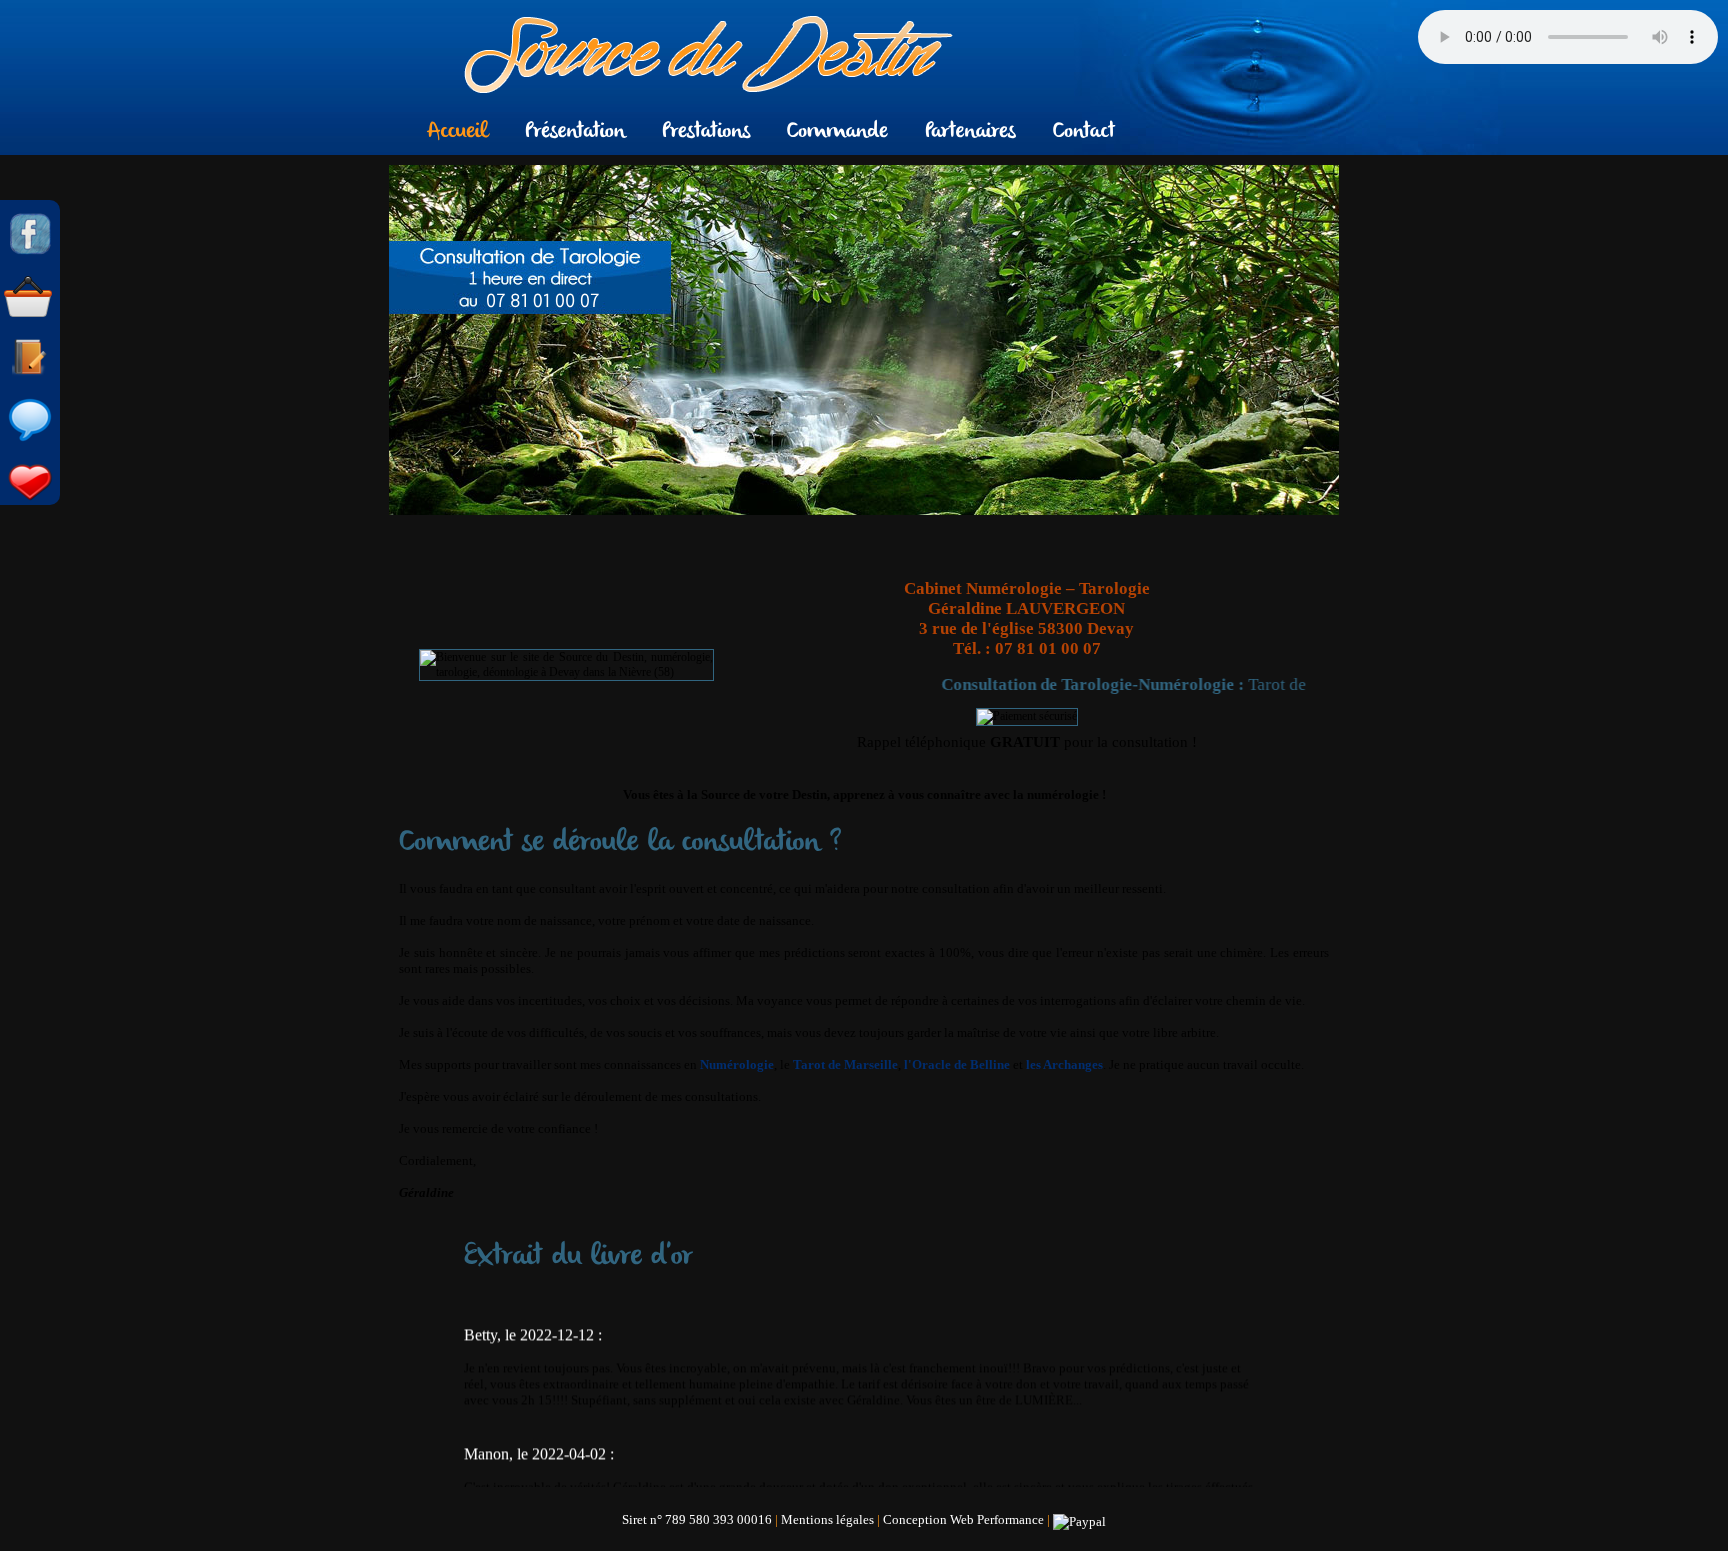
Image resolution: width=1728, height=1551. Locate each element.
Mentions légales (827, 1519)
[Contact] (1084, 129)
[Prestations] (706, 129)
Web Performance (997, 1519)
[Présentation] (575, 129)
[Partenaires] (971, 129)
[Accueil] (458, 129)
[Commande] (838, 129)
